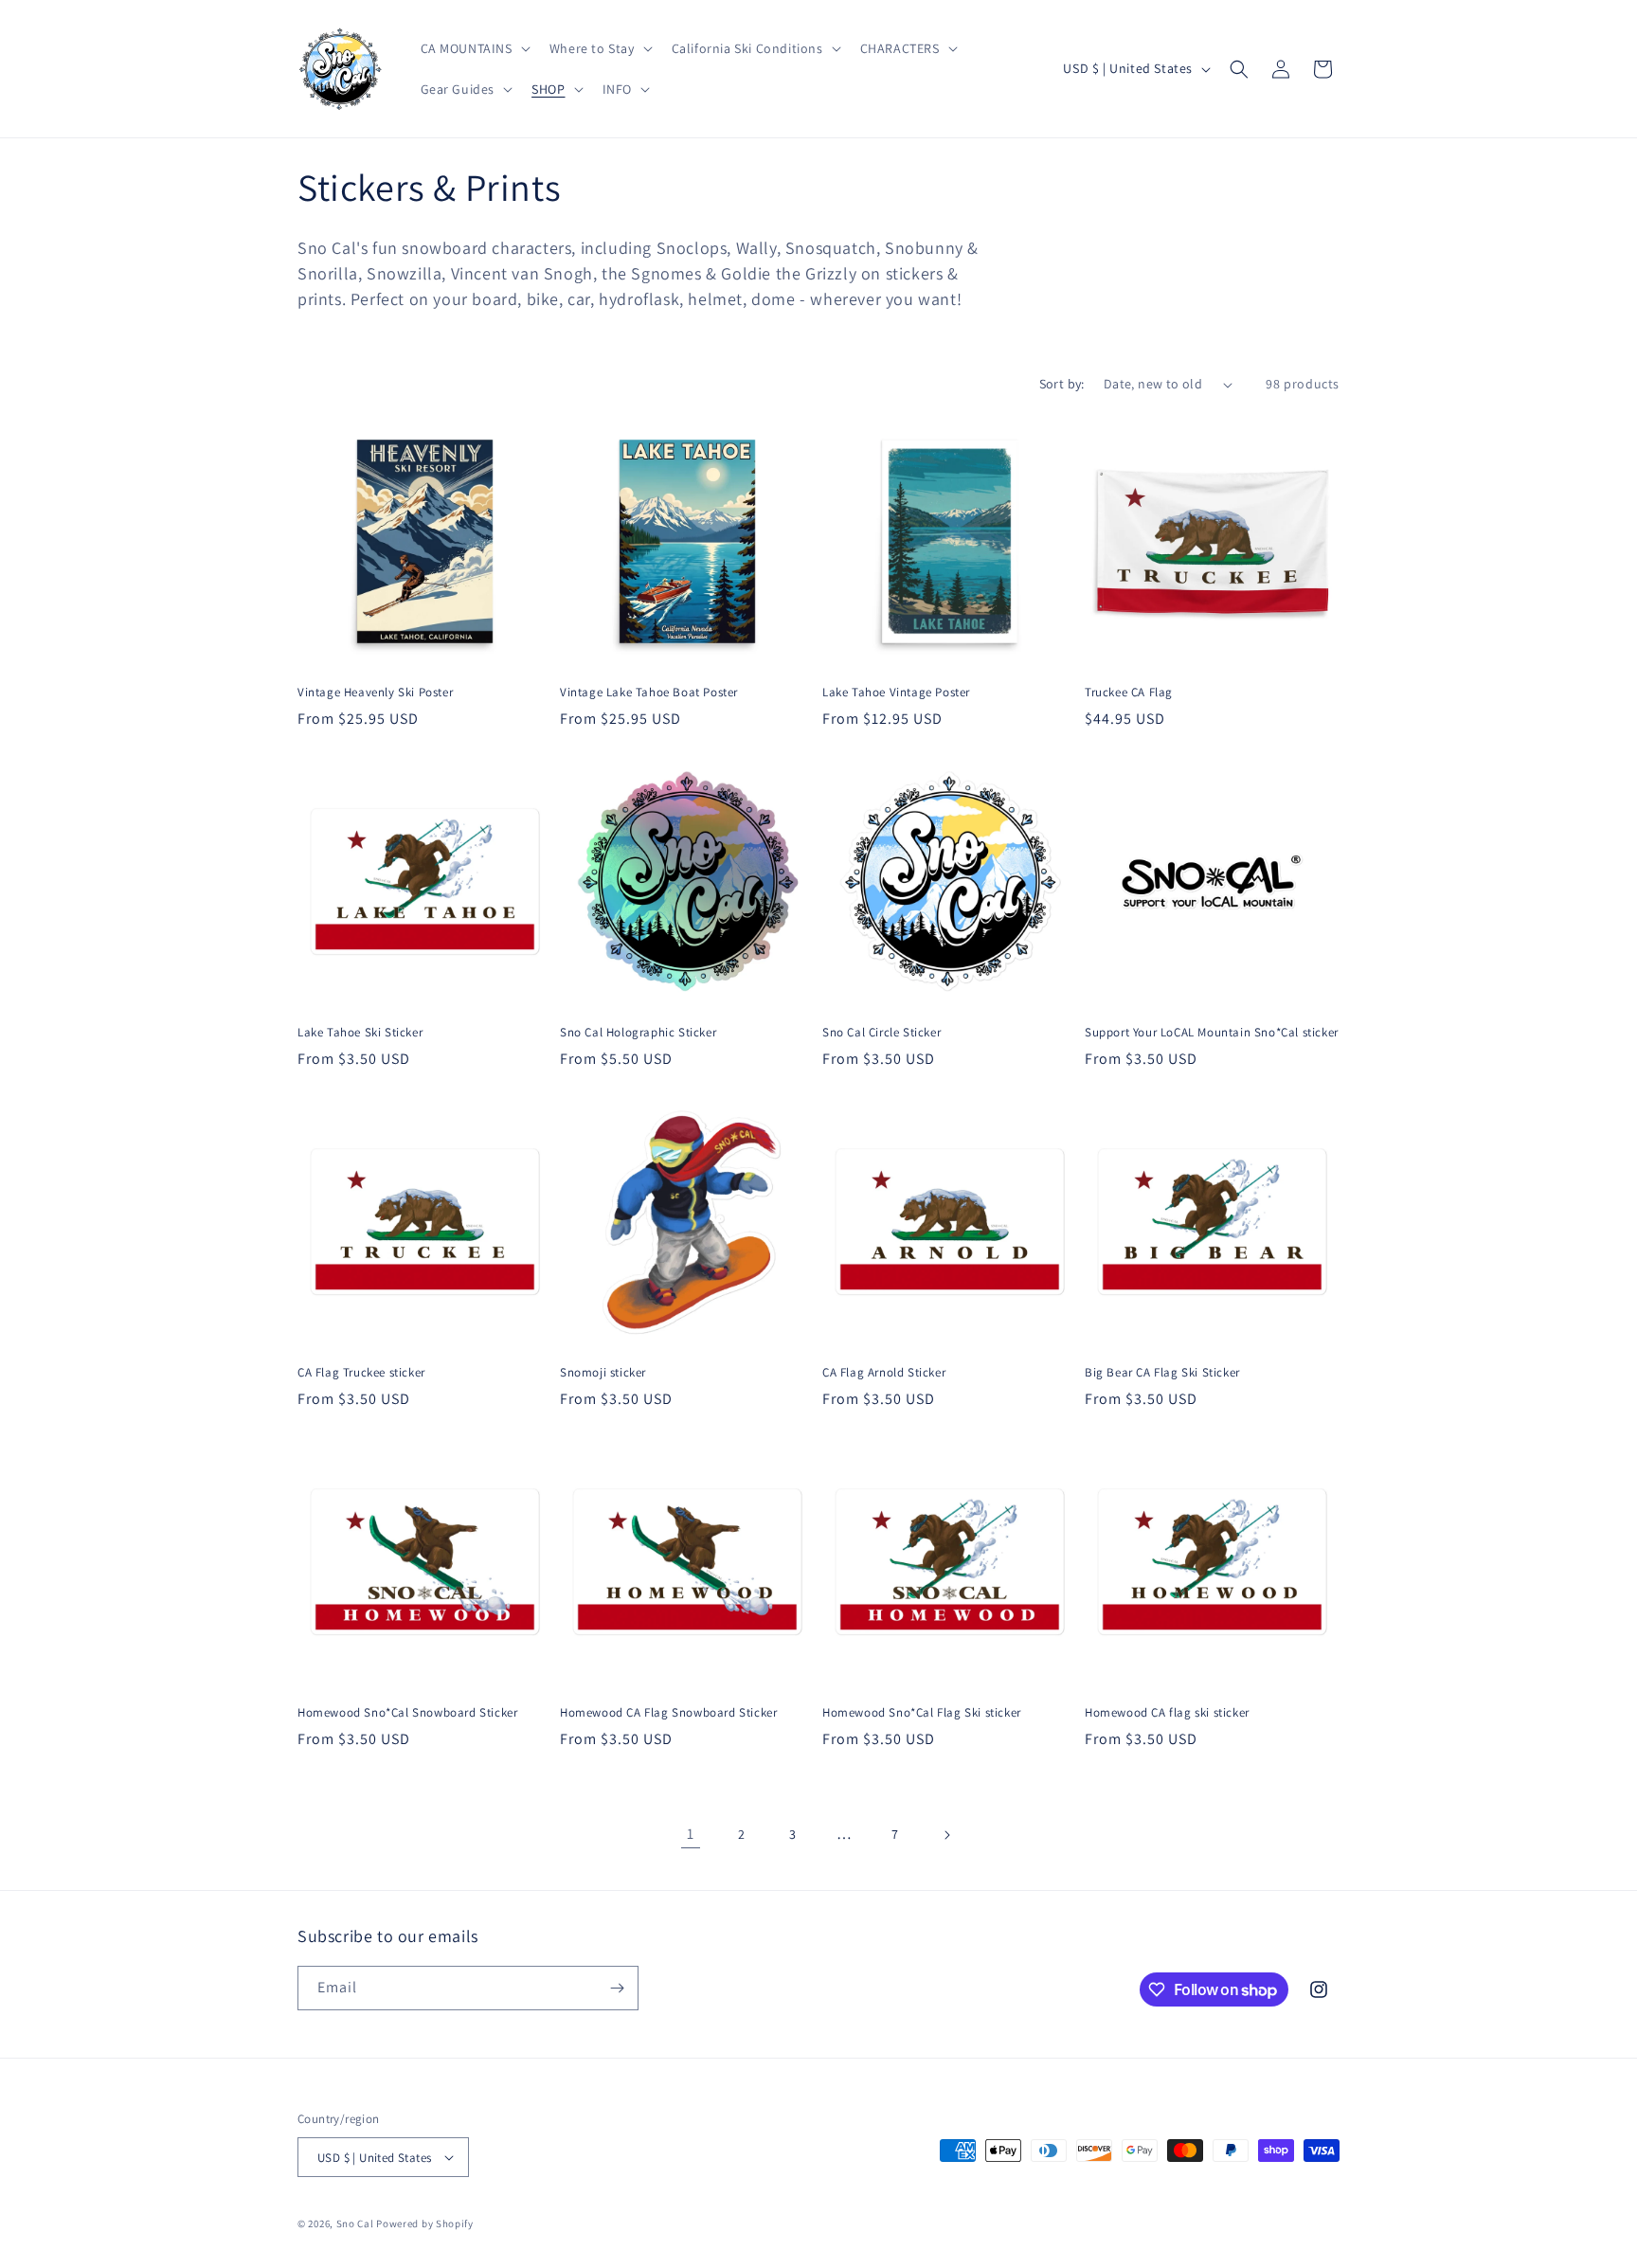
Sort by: (1062, 384)
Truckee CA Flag (1129, 693)
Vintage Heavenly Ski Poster (375, 693)
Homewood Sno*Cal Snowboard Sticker (407, 1713)
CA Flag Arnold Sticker (884, 1373)
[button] (474, 48)
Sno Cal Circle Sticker (881, 1033)
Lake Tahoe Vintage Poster (896, 693)
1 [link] (691, 1834)
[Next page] (946, 1835)
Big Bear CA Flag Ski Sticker (1162, 1373)
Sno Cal (355, 2223)
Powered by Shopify (425, 2223)
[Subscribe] (617, 1988)
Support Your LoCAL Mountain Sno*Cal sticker (1212, 1033)
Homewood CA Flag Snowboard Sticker (668, 1713)
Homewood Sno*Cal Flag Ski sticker (922, 1713)
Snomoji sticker (603, 1373)
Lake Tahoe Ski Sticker (360, 1033)
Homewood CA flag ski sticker (1167, 1713)
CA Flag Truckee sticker (361, 1373)
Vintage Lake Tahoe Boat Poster (649, 693)
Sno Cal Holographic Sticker (638, 1033)
